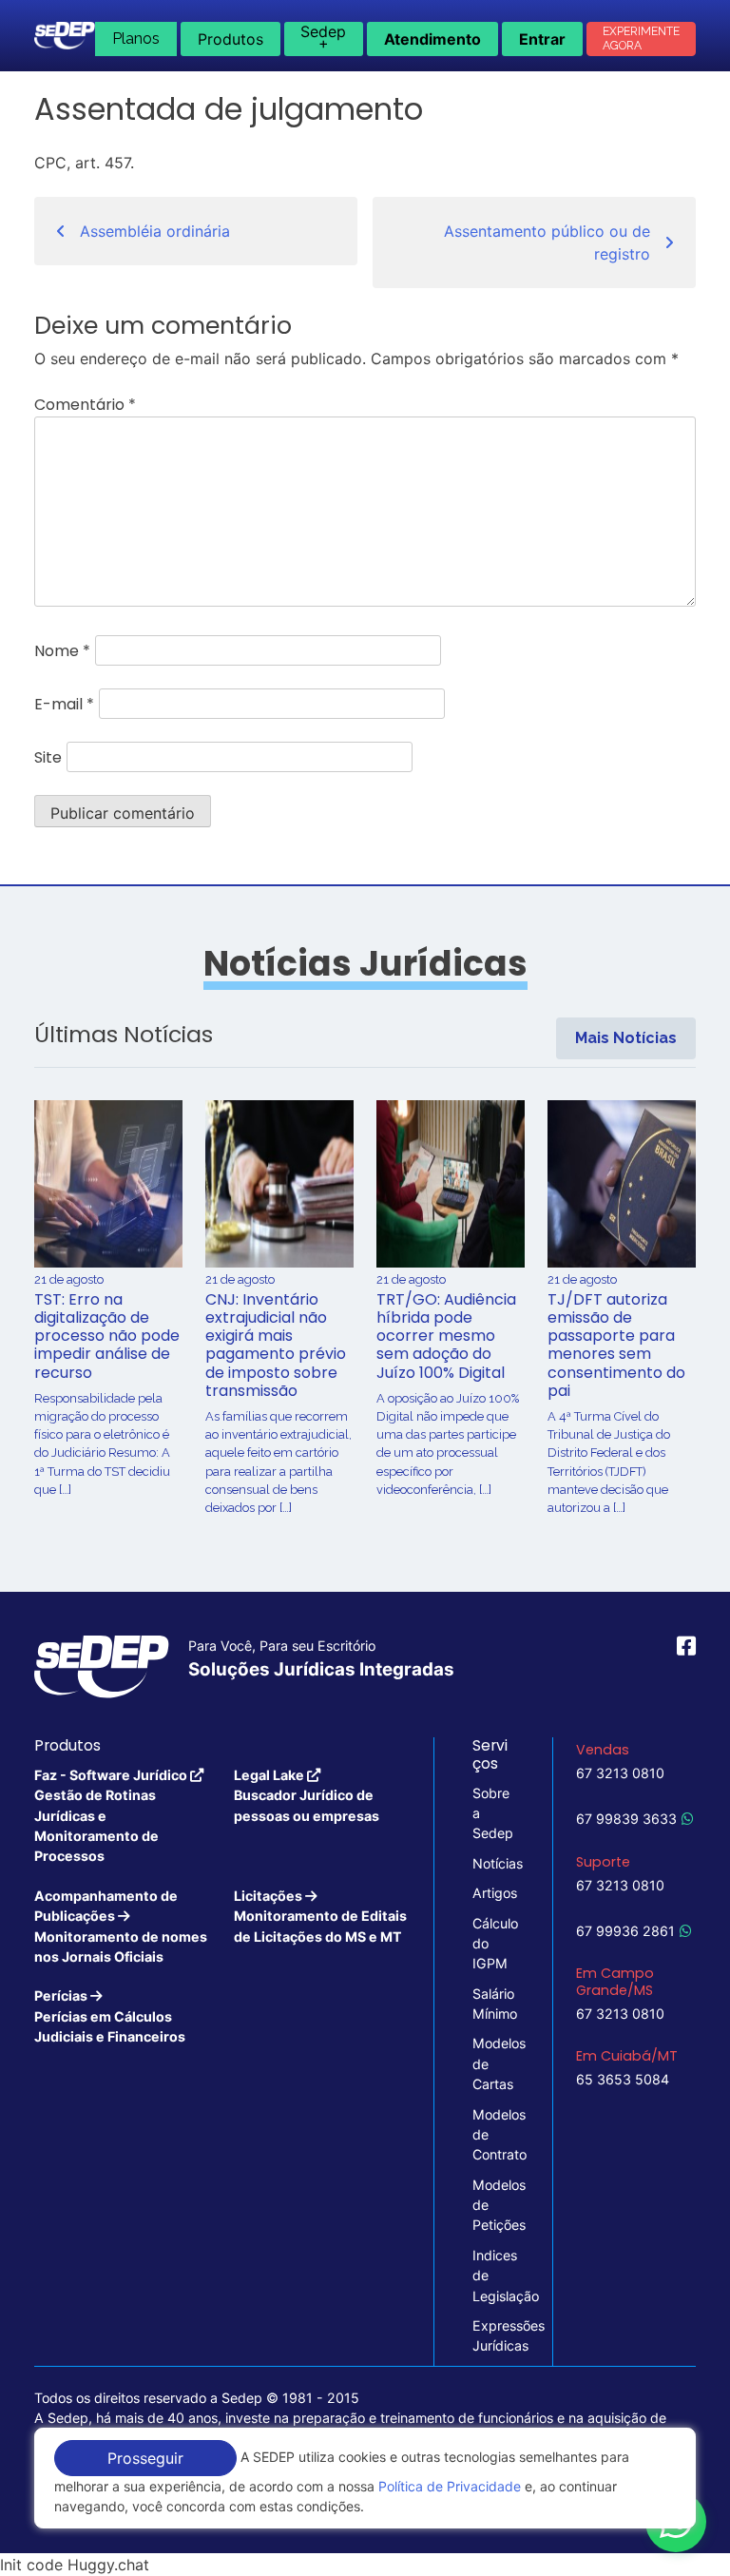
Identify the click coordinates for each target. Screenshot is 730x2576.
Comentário (85, 405)
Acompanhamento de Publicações (121, 1926)
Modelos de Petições (493, 2205)
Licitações (320, 1916)
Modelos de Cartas (493, 2063)
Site (48, 757)
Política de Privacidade (450, 2486)
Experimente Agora (641, 39)
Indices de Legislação (493, 2276)
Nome (62, 651)
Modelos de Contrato (493, 2135)
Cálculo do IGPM (493, 1944)
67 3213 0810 (620, 1773)
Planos (136, 39)
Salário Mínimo (493, 2004)
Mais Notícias (626, 1038)
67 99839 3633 (626, 1819)
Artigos (493, 1893)
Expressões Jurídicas (493, 2335)
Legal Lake (307, 1795)
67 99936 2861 (625, 1931)
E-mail (64, 704)
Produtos (231, 39)
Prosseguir (145, 2458)
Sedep (323, 37)
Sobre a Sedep (493, 1813)
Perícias (110, 2016)
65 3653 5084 (623, 2079)
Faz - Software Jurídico (112, 1816)
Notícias (493, 1863)
